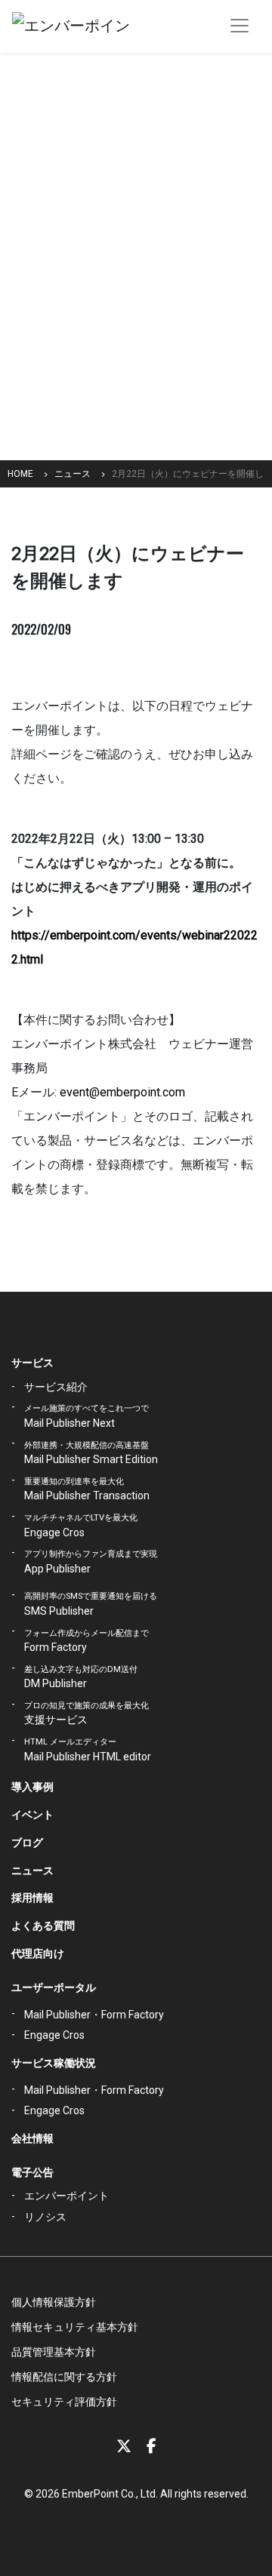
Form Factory (87, 1641)
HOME (20, 474)
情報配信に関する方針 (64, 2377)
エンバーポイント (66, 2196)
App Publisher (91, 1562)
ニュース (73, 474)
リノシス (45, 2217)
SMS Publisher (91, 1604)
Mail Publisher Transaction (87, 1489)
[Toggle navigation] (240, 26)
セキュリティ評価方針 (64, 2402)
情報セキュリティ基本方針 (75, 2327)
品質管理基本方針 (54, 2352)
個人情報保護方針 (54, 2302)
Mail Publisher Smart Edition (91, 1453)
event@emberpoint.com (122, 1092)
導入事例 (32, 1787)
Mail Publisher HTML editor (88, 1750)
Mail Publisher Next (87, 1416)
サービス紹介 (56, 1387)
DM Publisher (81, 1677)
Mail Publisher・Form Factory (94, 2015)
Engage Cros (81, 1526)
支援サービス (87, 1714)
